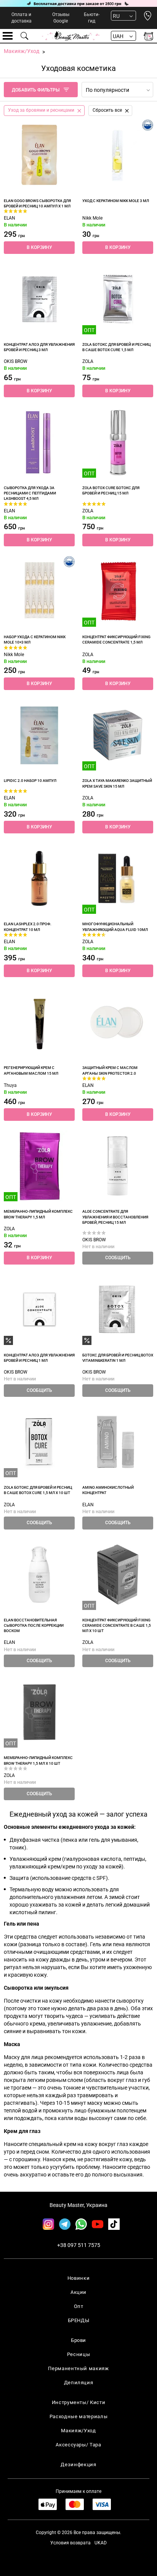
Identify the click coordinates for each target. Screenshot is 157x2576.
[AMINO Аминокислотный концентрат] (118, 1442)
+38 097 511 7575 (79, 2245)
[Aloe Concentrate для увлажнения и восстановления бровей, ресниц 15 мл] (118, 1166)
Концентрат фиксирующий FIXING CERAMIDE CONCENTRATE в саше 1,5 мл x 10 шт (117, 1626)
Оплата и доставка (22, 18)
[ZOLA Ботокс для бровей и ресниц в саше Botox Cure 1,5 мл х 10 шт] (39, 1442)
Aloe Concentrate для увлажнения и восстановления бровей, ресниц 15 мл (115, 1217)
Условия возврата (70, 2543)
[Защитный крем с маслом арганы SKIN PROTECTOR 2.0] (118, 1022)
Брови (78, 2340)
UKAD (101, 2543)
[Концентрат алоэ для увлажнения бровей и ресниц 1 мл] (39, 1310)
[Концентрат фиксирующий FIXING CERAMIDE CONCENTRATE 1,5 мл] (118, 591)
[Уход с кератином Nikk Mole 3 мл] (118, 155)
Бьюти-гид (92, 18)
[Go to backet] (148, 36)
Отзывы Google (61, 18)
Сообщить (118, 1258)
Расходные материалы (78, 2416)
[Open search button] (25, 36)
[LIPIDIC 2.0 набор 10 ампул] (39, 735)
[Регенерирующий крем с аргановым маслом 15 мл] (39, 1022)
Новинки (79, 2278)
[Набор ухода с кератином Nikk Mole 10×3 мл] (39, 591)
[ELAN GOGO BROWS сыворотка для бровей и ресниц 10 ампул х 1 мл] (39, 155)
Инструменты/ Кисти (79, 2402)
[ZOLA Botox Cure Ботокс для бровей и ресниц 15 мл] (118, 442)
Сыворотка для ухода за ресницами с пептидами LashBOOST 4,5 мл (30, 493)
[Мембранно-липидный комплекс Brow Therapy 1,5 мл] (39, 1166)
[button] (39, 248)
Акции (78, 2292)
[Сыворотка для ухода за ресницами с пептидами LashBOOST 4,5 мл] (39, 442)
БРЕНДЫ (79, 2320)
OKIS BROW (16, 361)
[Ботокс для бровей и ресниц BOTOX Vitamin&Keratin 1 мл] (118, 1310)
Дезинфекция (78, 2464)
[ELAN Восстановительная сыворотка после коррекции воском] (39, 1574)
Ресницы (79, 2354)
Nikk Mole (92, 218)
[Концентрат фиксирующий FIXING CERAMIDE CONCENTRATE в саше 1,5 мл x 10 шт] (118, 1574)
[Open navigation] (8, 36)
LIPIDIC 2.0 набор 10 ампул (30, 781)
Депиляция (79, 2383)
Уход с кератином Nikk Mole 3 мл (116, 201)
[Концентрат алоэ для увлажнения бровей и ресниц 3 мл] (39, 299)
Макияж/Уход (78, 2431)
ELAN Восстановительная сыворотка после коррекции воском (34, 1626)
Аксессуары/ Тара (78, 2445)
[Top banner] (78, 3)
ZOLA (88, 361)
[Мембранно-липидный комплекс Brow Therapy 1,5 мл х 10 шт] (39, 1712)
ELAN (10, 218)
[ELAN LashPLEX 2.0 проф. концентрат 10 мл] (39, 878)
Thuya (10, 1085)
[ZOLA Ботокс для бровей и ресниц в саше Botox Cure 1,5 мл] (118, 299)
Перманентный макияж (78, 2368)
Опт (79, 2306)
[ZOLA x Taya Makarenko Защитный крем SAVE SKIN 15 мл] (118, 735)
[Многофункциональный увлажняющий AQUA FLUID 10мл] (118, 878)
